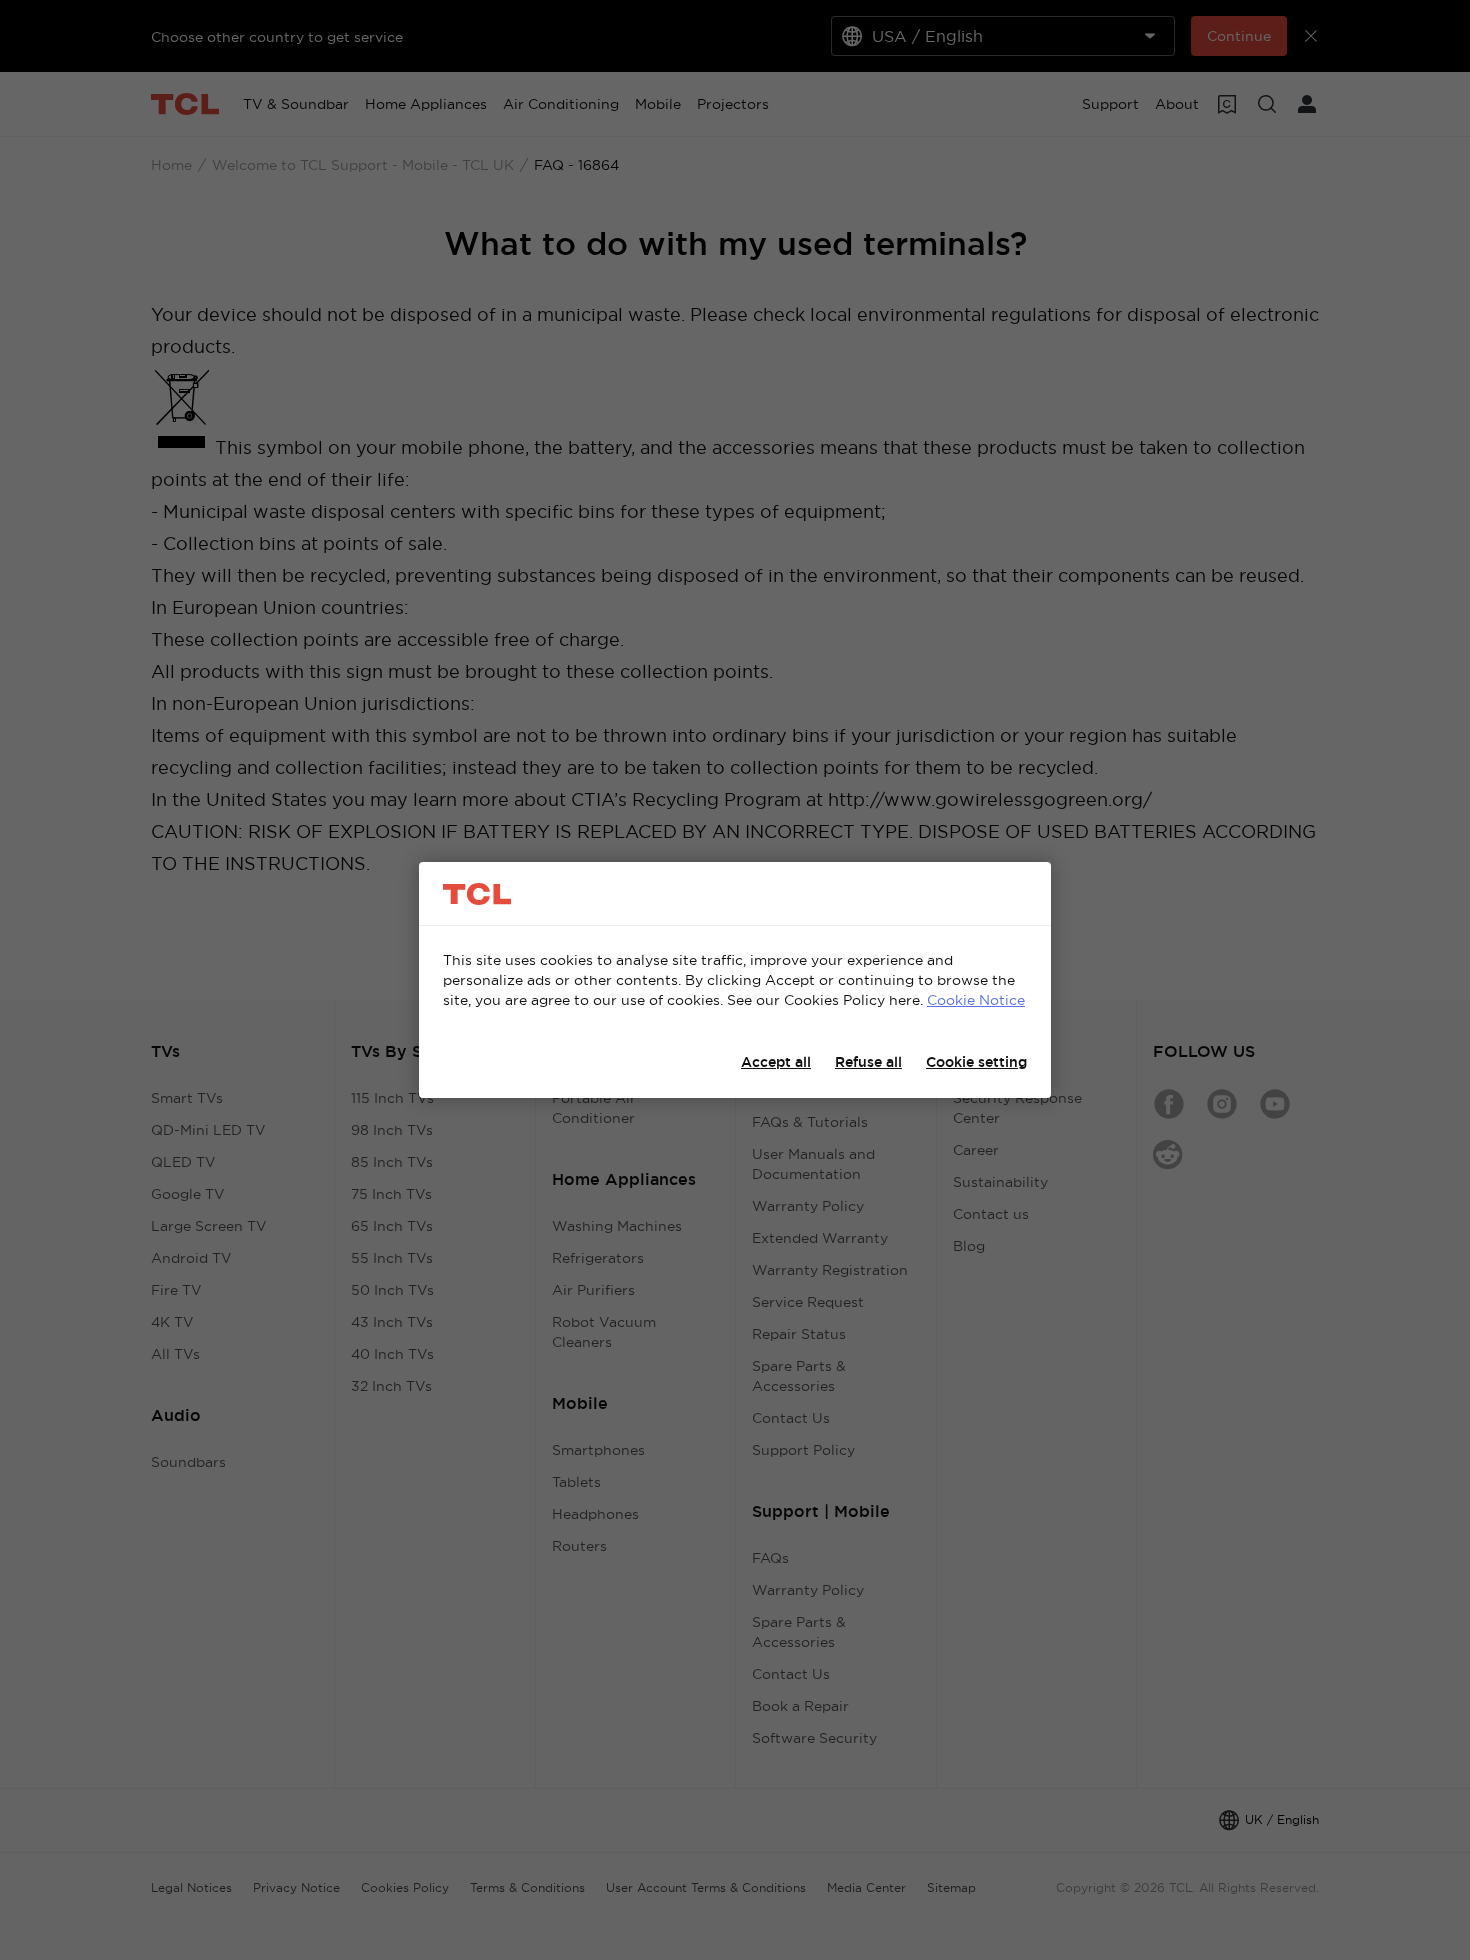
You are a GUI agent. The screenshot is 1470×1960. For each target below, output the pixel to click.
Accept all (776, 1062)
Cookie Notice (976, 1000)
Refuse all (868, 1062)
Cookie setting (976, 1062)
